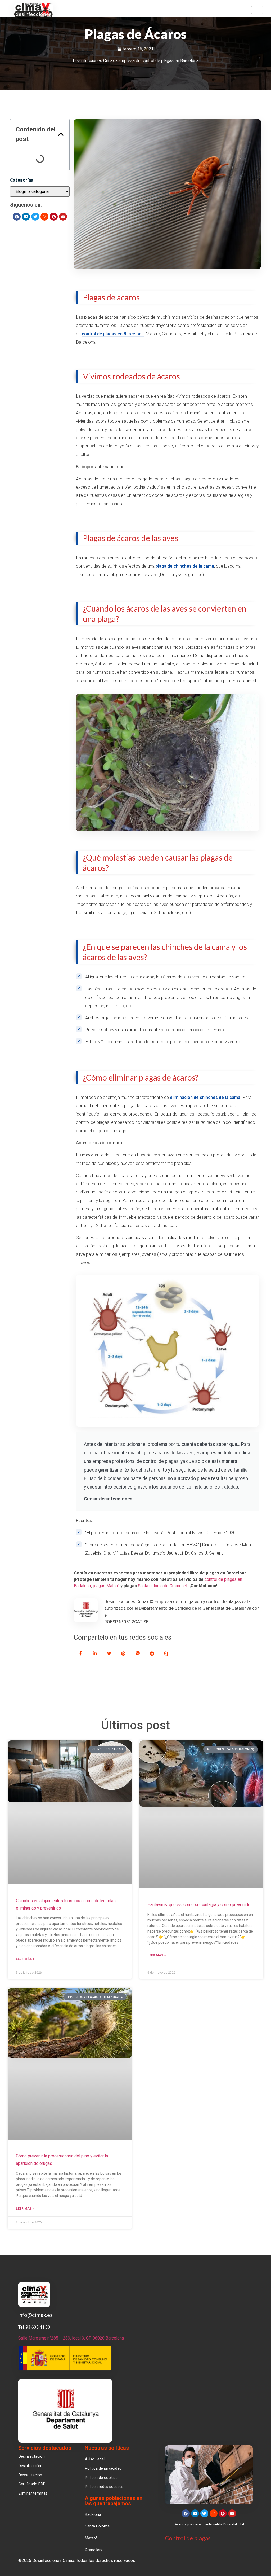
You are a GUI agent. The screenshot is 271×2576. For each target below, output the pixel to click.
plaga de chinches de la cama (185, 566)
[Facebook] (17, 217)
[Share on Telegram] (152, 1653)
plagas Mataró (106, 1586)
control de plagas (99, 334)
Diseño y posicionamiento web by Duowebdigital (209, 2524)
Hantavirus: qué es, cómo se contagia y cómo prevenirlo (199, 1905)
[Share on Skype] (166, 1653)
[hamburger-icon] (257, 10)
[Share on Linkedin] (95, 1653)
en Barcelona (130, 334)
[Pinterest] (54, 217)
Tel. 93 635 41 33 (34, 2327)
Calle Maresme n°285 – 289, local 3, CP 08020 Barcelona (71, 2338)
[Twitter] (35, 217)
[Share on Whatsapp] (138, 1653)
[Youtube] (63, 217)
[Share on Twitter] (109, 1653)
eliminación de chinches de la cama (205, 1097)
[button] (61, 134)
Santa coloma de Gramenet (163, 1586)
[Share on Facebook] (80, 1653)
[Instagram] (44, 217)
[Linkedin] (26, 217)
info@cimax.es (35, 2315)
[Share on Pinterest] (123, 1653)
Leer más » (25, 1959)
